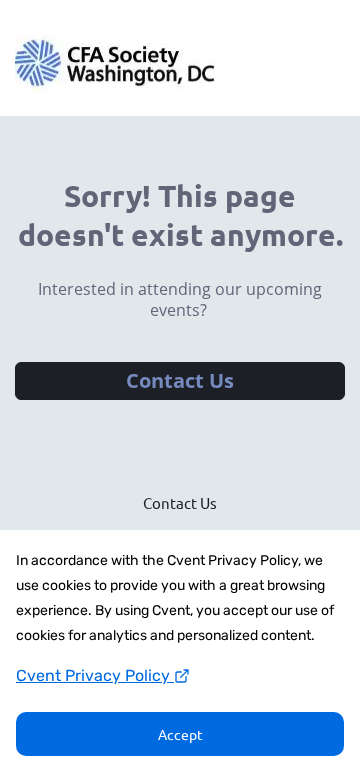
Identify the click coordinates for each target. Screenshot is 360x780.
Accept (180, 734)
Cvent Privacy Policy (95, 675)
